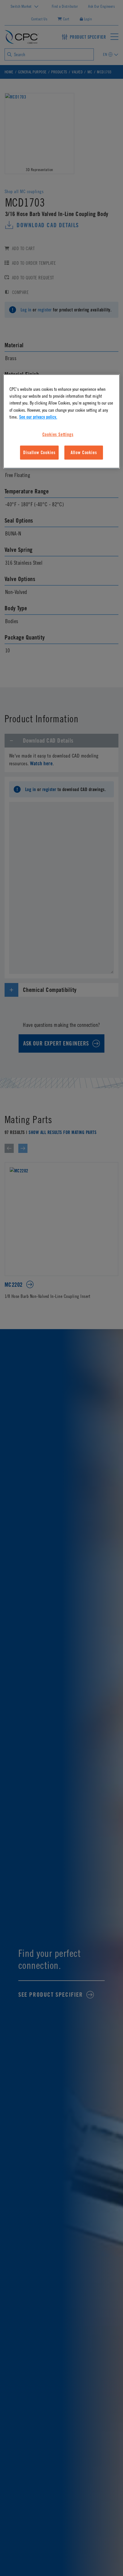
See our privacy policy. (38, 417)
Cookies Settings (58, 434)
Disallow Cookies (39, 453)
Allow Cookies (84, 453)
